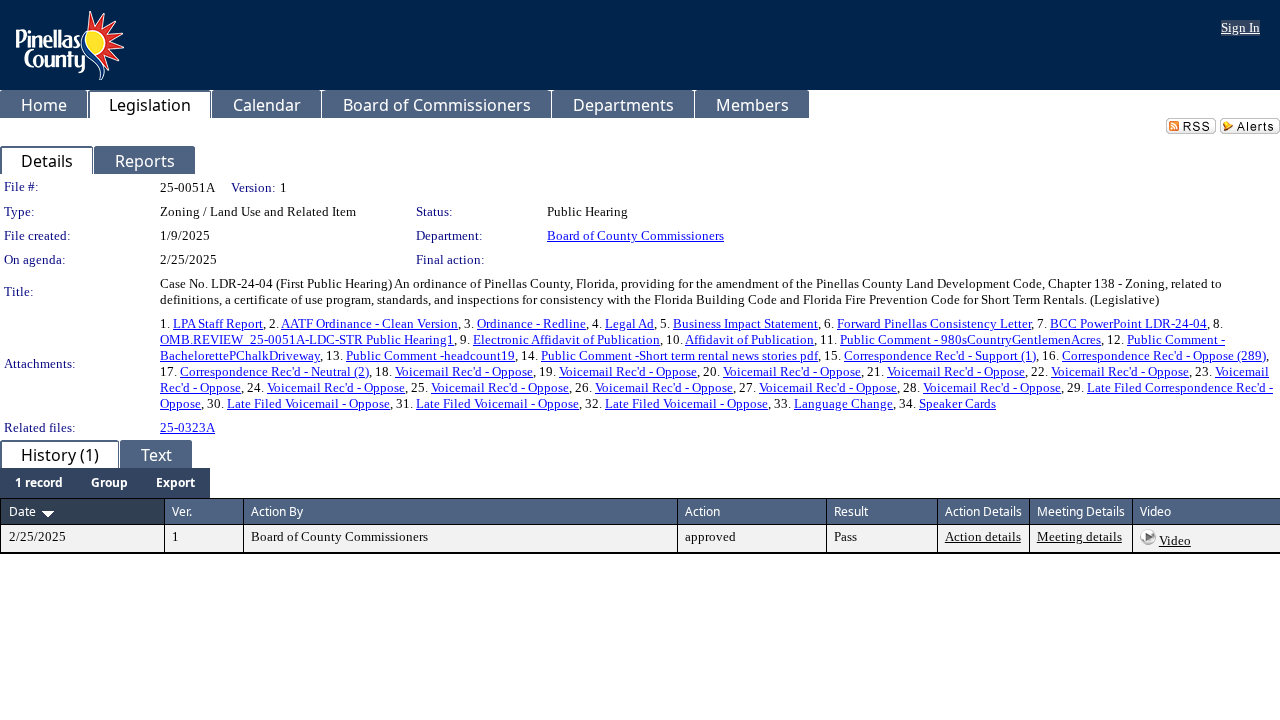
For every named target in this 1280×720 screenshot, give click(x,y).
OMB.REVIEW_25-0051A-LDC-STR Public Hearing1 (307, 339)
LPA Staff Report (218, 323)
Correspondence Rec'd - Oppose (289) (1164, 355)
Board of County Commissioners (635, 235)
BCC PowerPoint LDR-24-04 (1128, 323)
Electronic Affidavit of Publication (566, 339)
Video (1175, 540)
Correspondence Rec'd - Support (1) (940, 355)
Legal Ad (629, 323)
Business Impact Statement (745, 323)
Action (702, 511)
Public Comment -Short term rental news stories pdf (679, 355)
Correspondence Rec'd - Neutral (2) (274, 371)
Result (851, 511)
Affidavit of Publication (749, 339)
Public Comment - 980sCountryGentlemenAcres (970, 339)
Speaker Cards (957, 403)
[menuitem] (39, 483)
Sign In (1240, 27)
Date (22, 511)
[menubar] (105, 483)
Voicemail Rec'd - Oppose (464, 371)
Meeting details (1079, 536)
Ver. (182, 511)
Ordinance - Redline (531, 323)
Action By (277, 511)
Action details (983, 536)
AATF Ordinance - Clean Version (369, 323)
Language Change (843, 403)
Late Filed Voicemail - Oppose (308, 403)
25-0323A (187, 427)
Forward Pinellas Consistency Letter (934, 323)
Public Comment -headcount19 (430, 355)
